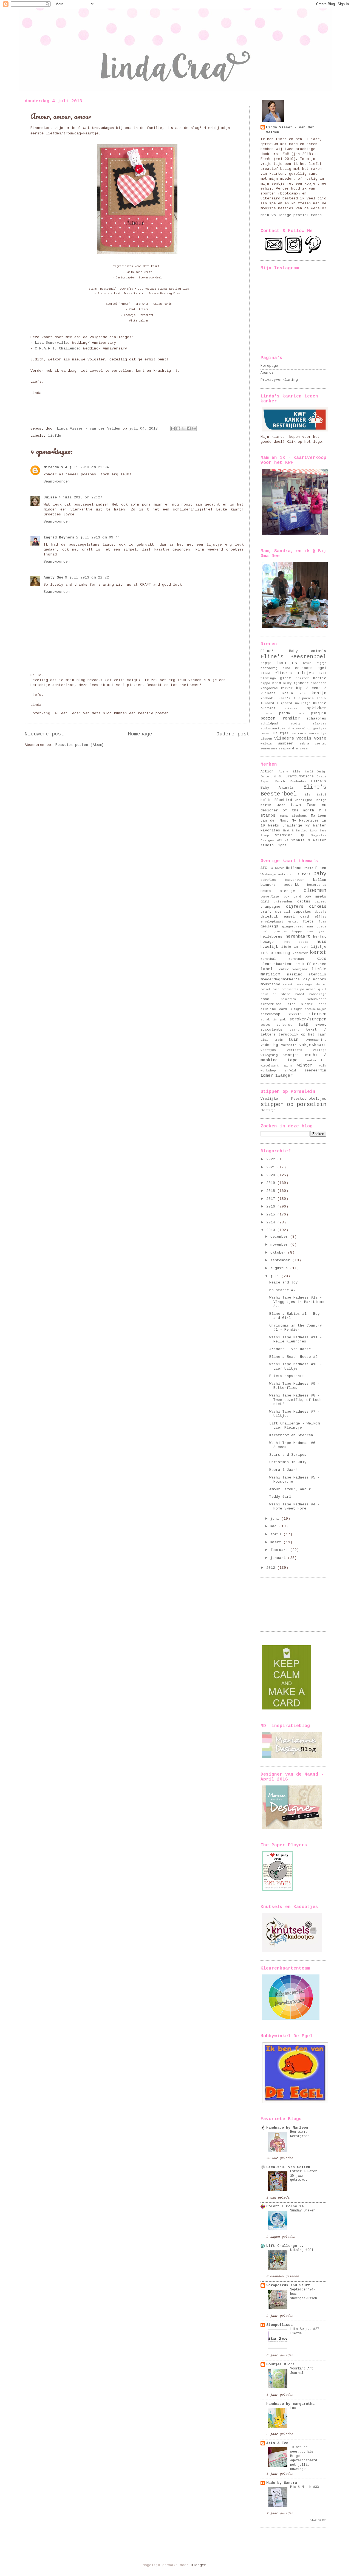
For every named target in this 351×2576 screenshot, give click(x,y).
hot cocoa (296, 942)
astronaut (287, 874)
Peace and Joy (284, 1283)
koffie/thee (314, 964)
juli (276, 1276)
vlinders (284, 738)
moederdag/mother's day (285, 979)
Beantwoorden (57, 482)
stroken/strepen (308, 1019)
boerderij (269, 668)
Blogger (199, 2565)
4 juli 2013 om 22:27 (80, 497)
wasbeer (285, 744)
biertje (287, 891)
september (281, 1260)
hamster (302, 678)
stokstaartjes (273, 728)
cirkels (318, 907)
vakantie (289, 1045)
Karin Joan (273, 805)
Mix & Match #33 (305, 2487)
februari (280, 1550)
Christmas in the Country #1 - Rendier (296, 1328)
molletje (303, 703)
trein (279, 1040)
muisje (320, 703)
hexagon (268, 942)
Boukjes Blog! (281, 2364)
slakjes (320, 723)
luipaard (284, 703)
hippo (265, 683)
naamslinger (304, 984)
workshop (268, 1070)
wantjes (291, 1055)
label (267, 969)
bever (307, 663)
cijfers (295, 907)
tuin (293, 1040)
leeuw (322, 698)
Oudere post (233, 734)
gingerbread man (298, 926)
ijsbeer (301, 683)
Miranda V (53, 467)
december (280, 1237)
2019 (272, 1183)
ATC (264, 868)
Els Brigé (316, 795)
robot (300, 994)
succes (265, 1025)
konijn (319, 693)
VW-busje (268, 874)
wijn (288, 1066)
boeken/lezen (270, 897)
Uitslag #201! (303, 2250)
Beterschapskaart (287, 1376)
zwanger (284, 1076)
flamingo (268, 678)
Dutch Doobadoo (290, 781)
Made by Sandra (282, 2483)
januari (279, 1558)
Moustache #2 (282, 1290)
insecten (319, 683)
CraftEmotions (300, 776)
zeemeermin (315, 1070)
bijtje (321, 663)
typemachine (316, 1040)
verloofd (295, 1050)
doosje (321, 912)
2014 (272, 1222)
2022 (272, 1159)
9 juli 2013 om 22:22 (87, 578)
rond (265, 999)
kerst (318, 953)
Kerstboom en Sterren (291, 1435)
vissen (266, 739)
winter (305, 1065)
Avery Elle (290, 771)
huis (321, 942)
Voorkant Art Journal (302, 2371)
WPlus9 (283, 840)
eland (265, 673)
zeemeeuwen (269, 749)
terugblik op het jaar (302, 1035)
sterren (318, 1014)
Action (267, 771)
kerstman (296, 959)
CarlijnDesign (316, 772)
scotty (296, 724)
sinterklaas (271, 1004)
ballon (320, 880)
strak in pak (273, 1019)
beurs (266, 891)
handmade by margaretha (290, 2404)
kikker (287, 688)
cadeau (321, 902)
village (320, 1050)
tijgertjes (317, 728)
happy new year (309, 931)
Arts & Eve (277, 2443)
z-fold (290, 1070)
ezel (322, 673)
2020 (272, 1175)
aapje (266, 663)
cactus (304, 902)
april (277, 1534)
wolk (322, 1066)
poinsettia (290, 989)
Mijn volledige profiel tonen (291, 215)
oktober (279, 1253)
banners (268, 885)
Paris (309, 868)
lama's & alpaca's (296, 698)
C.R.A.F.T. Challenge (57, 349)
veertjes (268, 1050)
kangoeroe (269, 688)
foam (322, 922)
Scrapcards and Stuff (288, 2285)
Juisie (50, 497)
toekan (265, 733)
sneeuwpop (270, 1014)
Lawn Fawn (304, 805)
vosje (320, 738)
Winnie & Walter (309, 840)
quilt (322, 989)
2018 (272, 1191)
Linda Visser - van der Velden (290, 130)
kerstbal (268, 959)
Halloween (277, 868)
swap (303, 1025)
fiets (308, 922)
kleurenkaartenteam (280, 964)
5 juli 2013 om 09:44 (98, 538)
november (280, 1245)
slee (291, 1004)
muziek (288, 984)
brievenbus (283, 902)
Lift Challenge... (285, 2246)
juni (276, 1519)
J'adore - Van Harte (290, 1349)
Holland (294, 868)
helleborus (271, 937)
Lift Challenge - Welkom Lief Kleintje (295, 1426)
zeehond (321, 744)
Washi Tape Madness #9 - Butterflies (295, 1386)
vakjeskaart (313, 1045)
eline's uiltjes (294, 673)
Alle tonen (318, 2520)
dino (286, 668)
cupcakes (302, 912)
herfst (320, 937)
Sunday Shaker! (304, 2211)
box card (292, 897)
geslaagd (269, 926)
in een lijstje (310, 947)
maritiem (270, 974)
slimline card (274, 1009)
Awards (267, 373)
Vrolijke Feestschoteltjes (293, 1099)
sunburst (284, 1025)
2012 (272, 1568)
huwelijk (269, 947)
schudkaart (317, 999)
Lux (293, 2408)
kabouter (300, 953)
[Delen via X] (183, 428)
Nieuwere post (44, 734)
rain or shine (276, 994)
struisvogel (296, 729)
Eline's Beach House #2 (293, 1357)
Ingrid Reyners (59, 538)
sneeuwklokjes (316, 1009)
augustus (280, 1268)
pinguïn (319, 713)
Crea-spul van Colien (288, 2167)
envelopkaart (272, 922)
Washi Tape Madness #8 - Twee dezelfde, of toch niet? (295, 1400)
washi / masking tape (293, 1058)
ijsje (286, 947)
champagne (270, 907)
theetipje (268, 1110)
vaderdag (269, 1045)
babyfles (268, 880)
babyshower (295, 880)
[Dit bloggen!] (178, 428)
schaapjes (316, 719)
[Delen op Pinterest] (194, 428)
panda (285, 713)
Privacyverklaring (279, 380)
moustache (270, 984)
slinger (296, 1009)
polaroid (308, 989)
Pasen (321, 868)
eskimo (293, 922)
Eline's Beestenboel (293, 657)
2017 (272, 1199)
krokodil (268, 698)
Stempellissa (279, 2325)
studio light (274, 845)
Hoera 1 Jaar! (284, 1470)
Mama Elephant (294, 816)
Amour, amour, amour (290, 1489)
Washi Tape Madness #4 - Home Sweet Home (295, 1506)
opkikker (316, 708)
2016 (272, 1207)
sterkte (295, 1014)
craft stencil (275, 912)
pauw (301, 713)
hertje (320, 678)
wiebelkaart (270, 1066)
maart (277, 1542)
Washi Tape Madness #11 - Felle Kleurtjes (296, 1339)
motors (320, 979)
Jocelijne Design (311, 800)
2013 (272, 1230)
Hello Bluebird (276, 800)
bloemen (315, 891)
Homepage (140, 734)
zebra (304, 744)
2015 (272, 1214)
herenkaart (298, 936)
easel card (297, 917)
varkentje (318, 733)
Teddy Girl (280, 1497)
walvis (266, 744)
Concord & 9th (272, 777)
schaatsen (288, 999)
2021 (272, 1167)
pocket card (270, 989)
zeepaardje (288, 748)
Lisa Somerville (51, 343)
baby (320, 874)
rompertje (318, 994)
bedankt (291, 885)
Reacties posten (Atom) (80, 745)
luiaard (267, 703)
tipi (264, 1040)
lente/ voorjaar (293, 969)
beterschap (317, 885)
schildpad (269, 723)
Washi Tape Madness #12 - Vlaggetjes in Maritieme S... (297, 1302)
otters (266, 713)
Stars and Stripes (288, 1455)
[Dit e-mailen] (173, 428)
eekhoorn (304, 668)
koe (303, 693)
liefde (55, 436)
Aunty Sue (53, 578)
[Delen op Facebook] (189, 428)
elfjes (321, 917)
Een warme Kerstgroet (300, 2134)
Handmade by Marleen (287, 2128)
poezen (268, 718)
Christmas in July (288, 1462)
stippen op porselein (293, 1104)
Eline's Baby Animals (293, 651)
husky (287, 683)
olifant (268, 708)
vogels (304, 738)
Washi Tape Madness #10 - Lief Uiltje (296, 1366)
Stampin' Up (289, 835)
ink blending (275, 953)
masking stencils (307, 974)
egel (322, 668)
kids (321, 959)
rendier (291, 718)
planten (321, 984)
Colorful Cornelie (285, 2206)
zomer (267, 1076)
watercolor (317, 1060)
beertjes (287, 663)
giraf (285, 678)
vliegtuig (269, 1055)
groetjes (280, 932)
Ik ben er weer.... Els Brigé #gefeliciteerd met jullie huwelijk (304, 2458)
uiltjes (281, 733)
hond (277, 683)
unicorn (299, 733)
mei (275, 1526)
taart (294, 1030)
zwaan (305, 748)
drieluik (269, 917)
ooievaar (291, 708)
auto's (304, 874)
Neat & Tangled (295, 831)
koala (288, 693)
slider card (314, 1004)
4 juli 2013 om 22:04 (87, 467)
